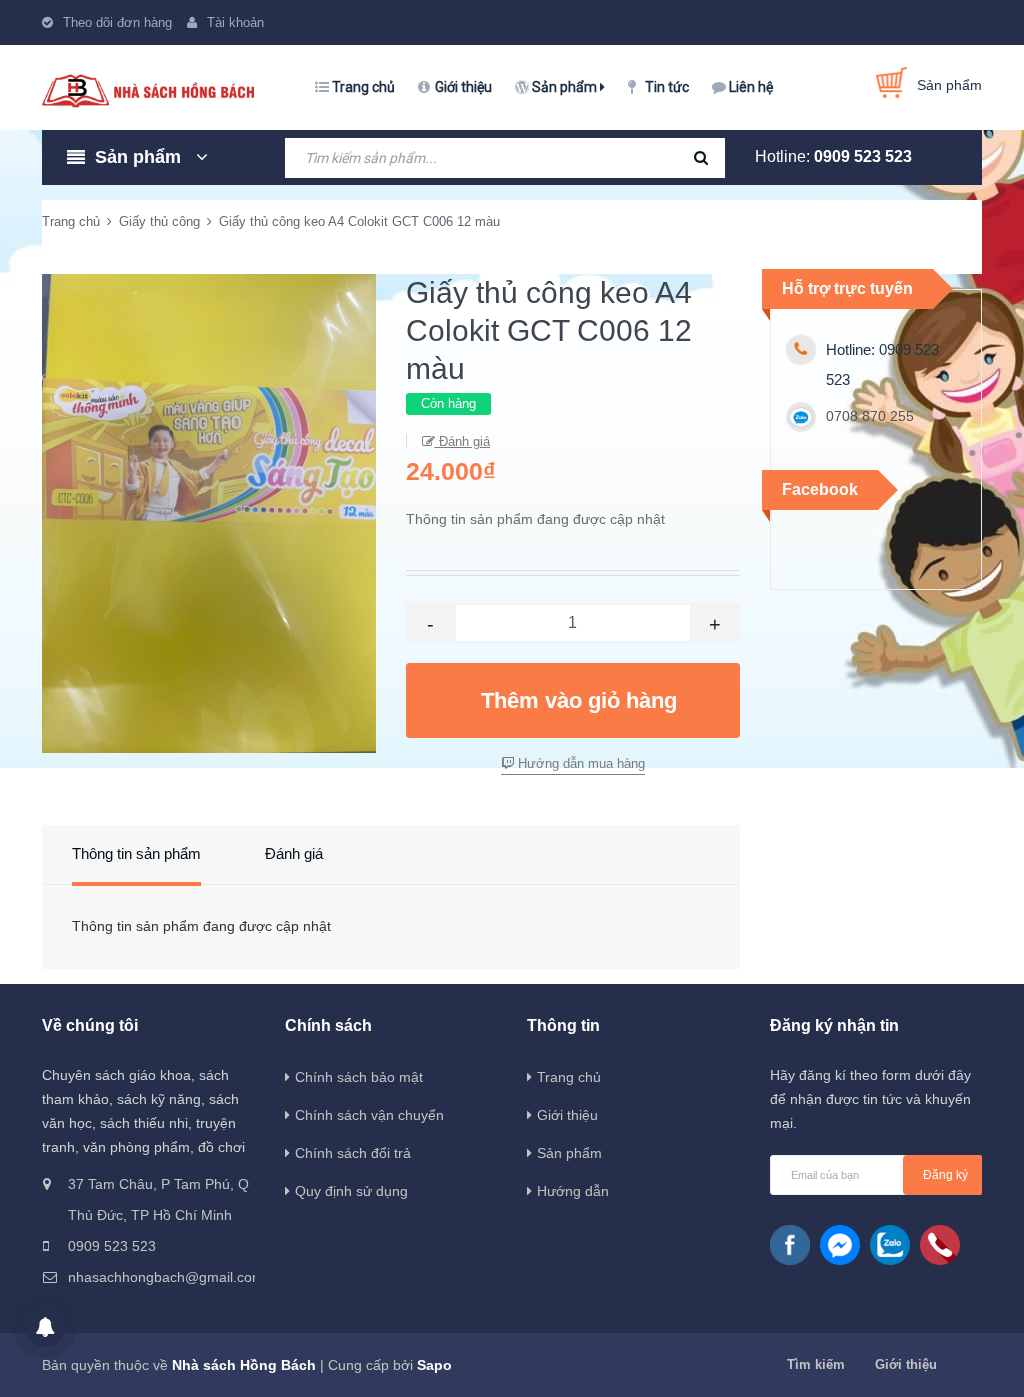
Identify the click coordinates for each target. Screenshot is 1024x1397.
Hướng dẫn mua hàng (579, 763)
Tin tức (667, 87)
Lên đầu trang (945, 1360)
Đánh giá (462, 441)
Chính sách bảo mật (359, 1077)
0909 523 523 (863, 156)
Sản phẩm (566, 87)
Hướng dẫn (573, 1191)
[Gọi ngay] (940, 1245)
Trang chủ (363, 87)
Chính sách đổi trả (353, 1153)
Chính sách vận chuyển (369, 1115)
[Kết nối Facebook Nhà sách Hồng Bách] (790, 1245)
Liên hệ (751, 87)
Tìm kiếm (816, 1364)
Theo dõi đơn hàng (117, 22)
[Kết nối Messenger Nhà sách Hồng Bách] (840, 1245)
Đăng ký (945, 1175)
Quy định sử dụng (351, 1191)
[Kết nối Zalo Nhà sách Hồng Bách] (890, 1245)
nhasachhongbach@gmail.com (161, 1277)
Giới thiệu (463, 87)
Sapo (434, 1365)
